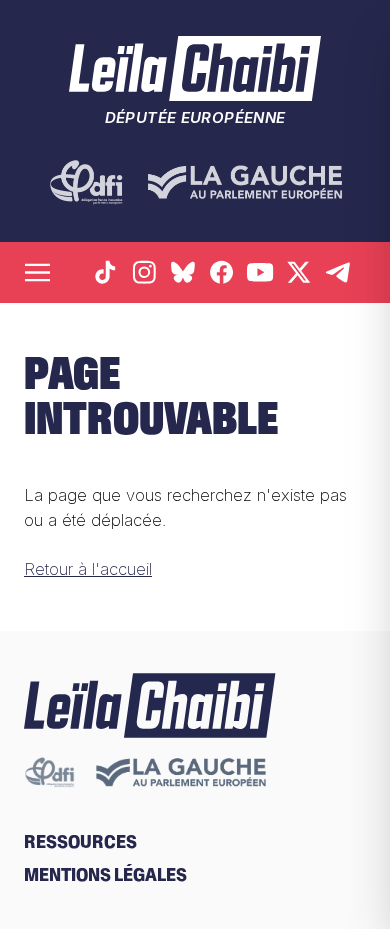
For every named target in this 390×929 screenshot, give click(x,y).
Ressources (80, 841)
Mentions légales (105, 874)
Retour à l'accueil (88, 569)
